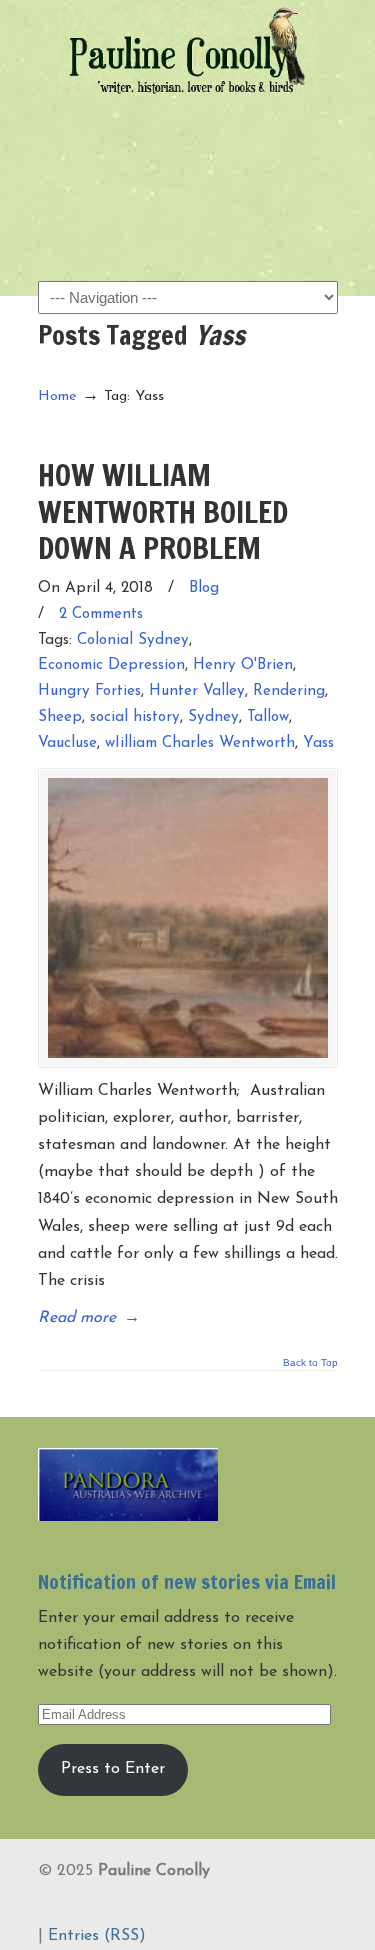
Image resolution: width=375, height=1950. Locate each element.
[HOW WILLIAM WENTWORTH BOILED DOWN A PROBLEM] (188, 918)
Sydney (213, 717)
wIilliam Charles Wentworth (200, 743)
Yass (318, 743)
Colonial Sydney (133, 640)
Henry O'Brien (243, 665)
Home (57, 396)
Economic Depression (111, 665)
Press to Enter (113, 1769)
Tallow (268, 717)
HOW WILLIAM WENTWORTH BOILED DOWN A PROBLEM (163, 511)
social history (135, 717)
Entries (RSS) (97, 1936)
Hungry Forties (89, 691)
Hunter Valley (197, 691)
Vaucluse (67, 743)
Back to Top (310, 1363)
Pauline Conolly (188, 51)
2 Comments (101, 614)
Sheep (60, 717)
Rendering (289, 691)
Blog (204, 588)
